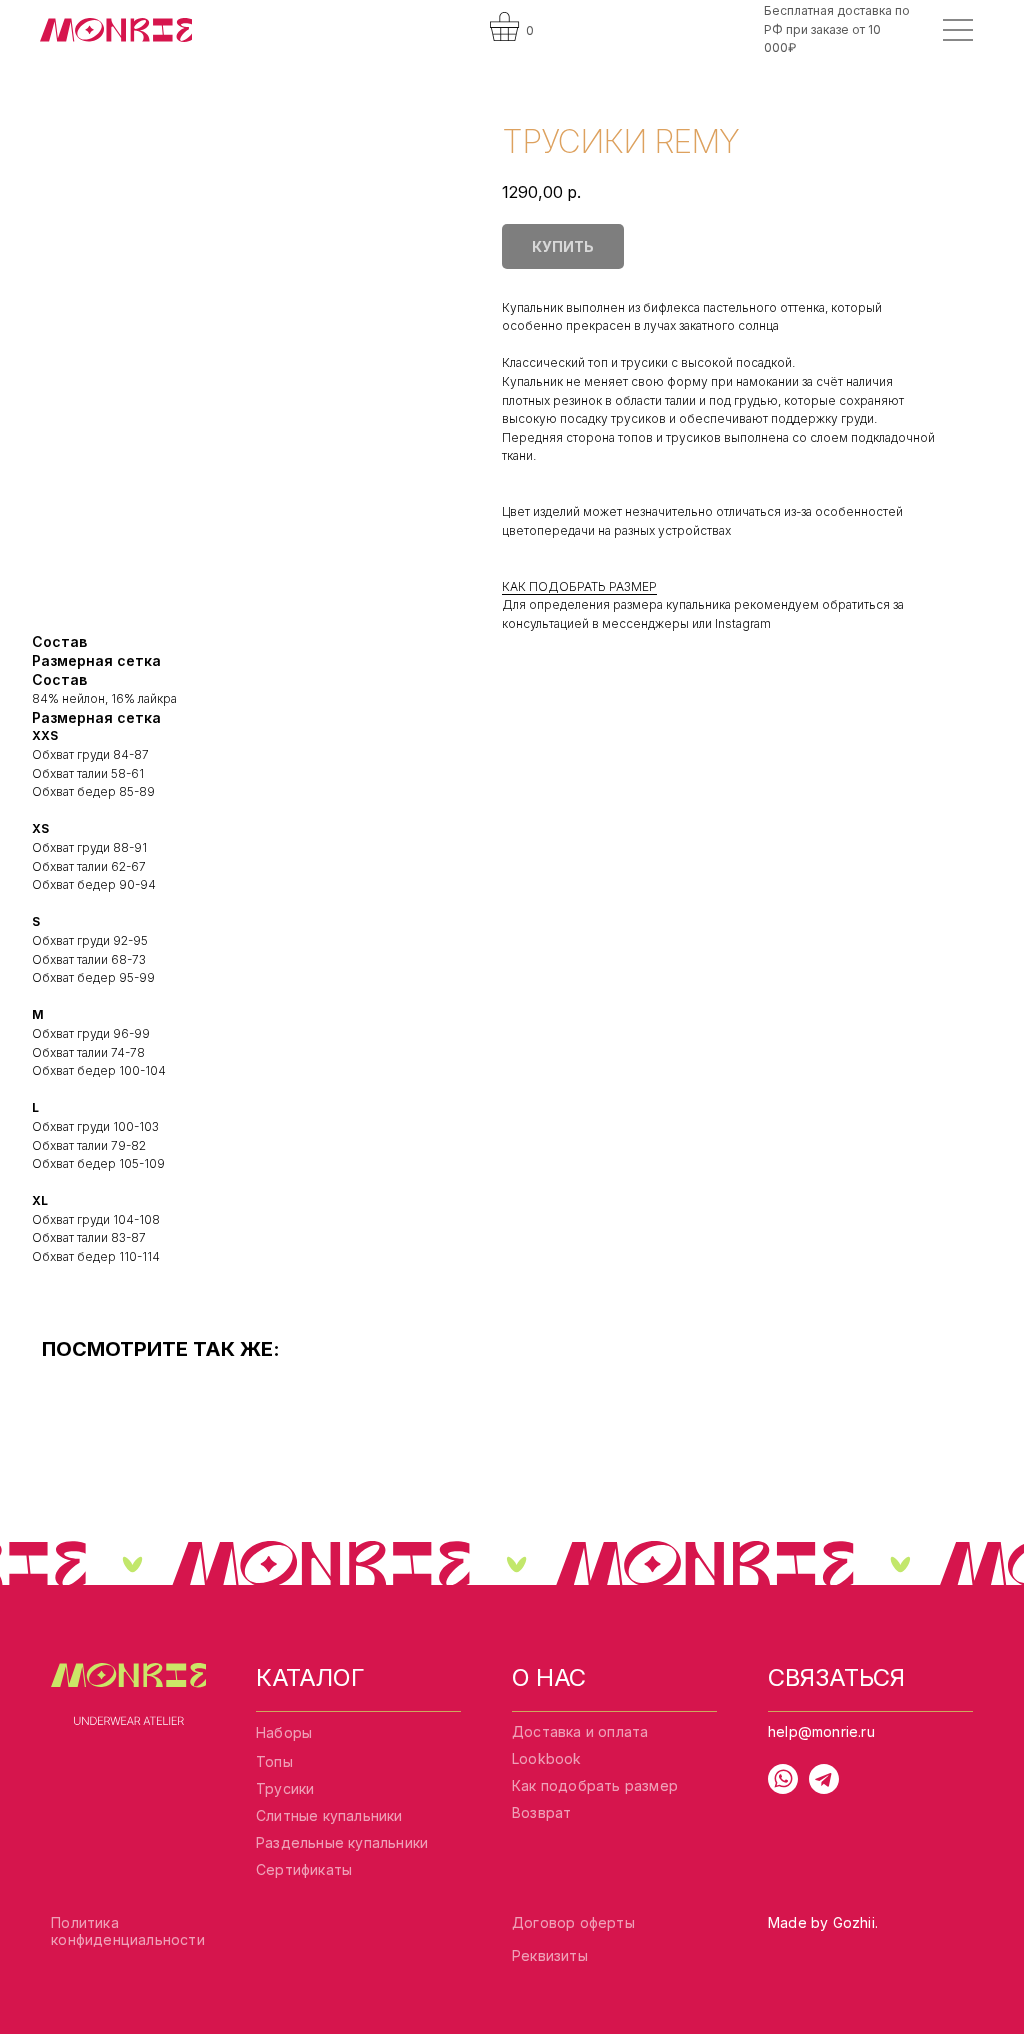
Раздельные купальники (342, 1842)
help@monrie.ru (821, 1731)
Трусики (285, 1788)
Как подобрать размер (595, 1785)
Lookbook (547, 1758)
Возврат (541, 1812)
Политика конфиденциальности (128, 1931)
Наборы (284, 1732)
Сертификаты (304, 1869)
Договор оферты (573, 1922)
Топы (274, 1761)
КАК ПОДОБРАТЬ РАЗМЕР (579, 586)
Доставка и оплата (580, 1731)
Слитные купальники (329, 1815)
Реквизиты (550, 1955)
